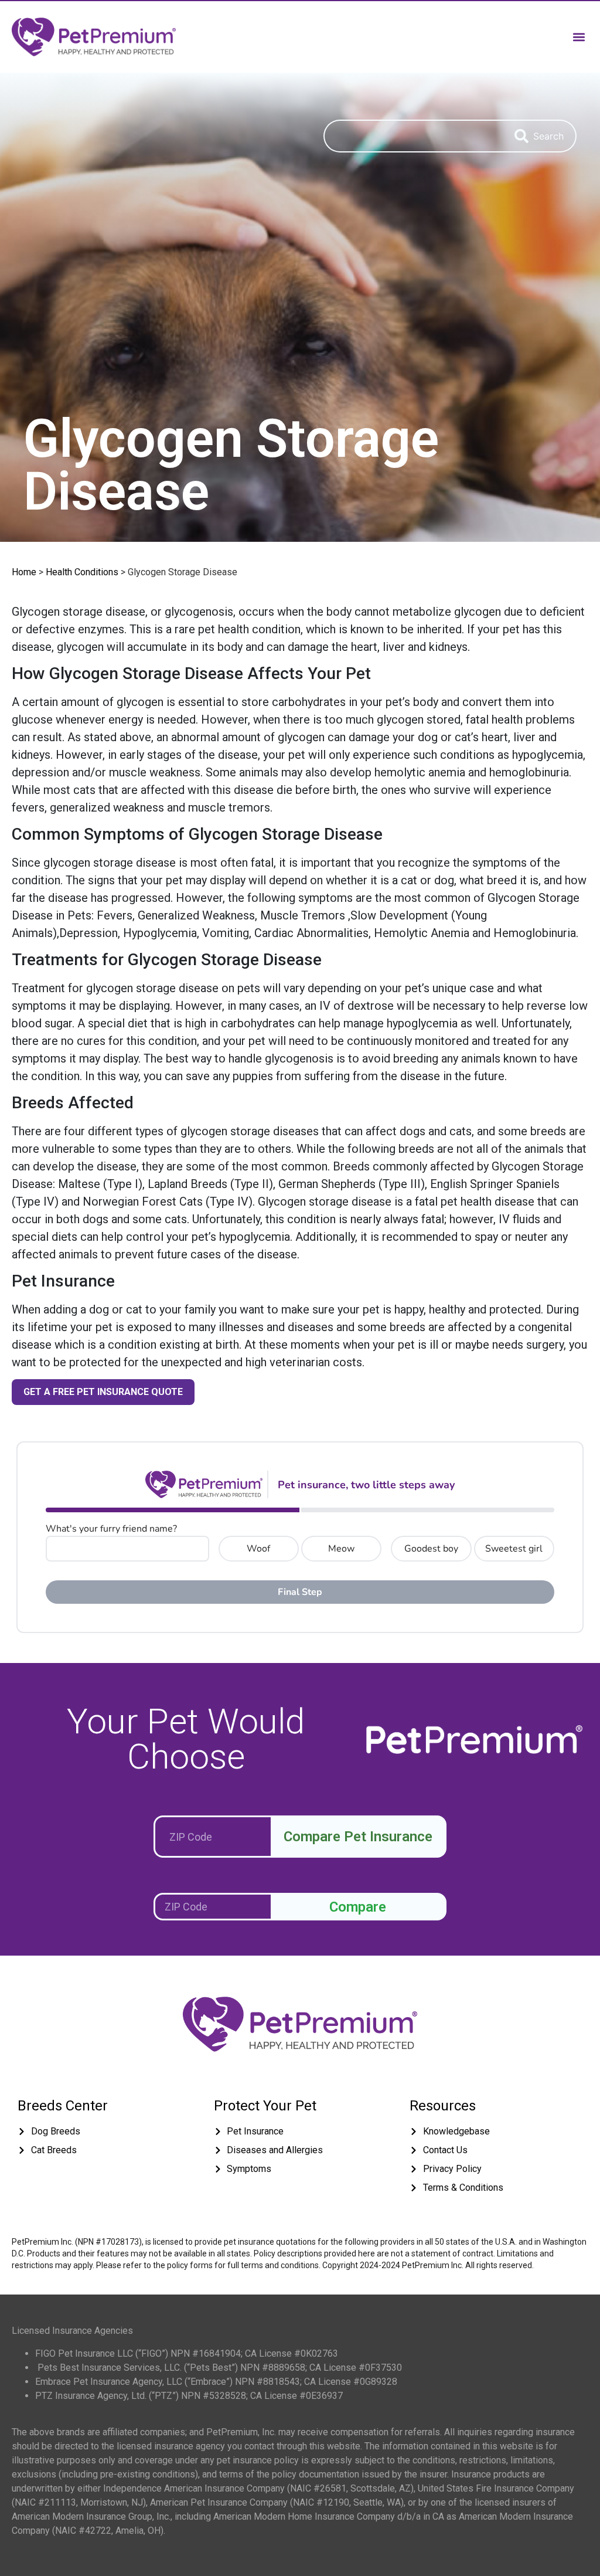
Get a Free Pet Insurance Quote (103, 1392)
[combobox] (413, 136)
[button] (579, 37)
